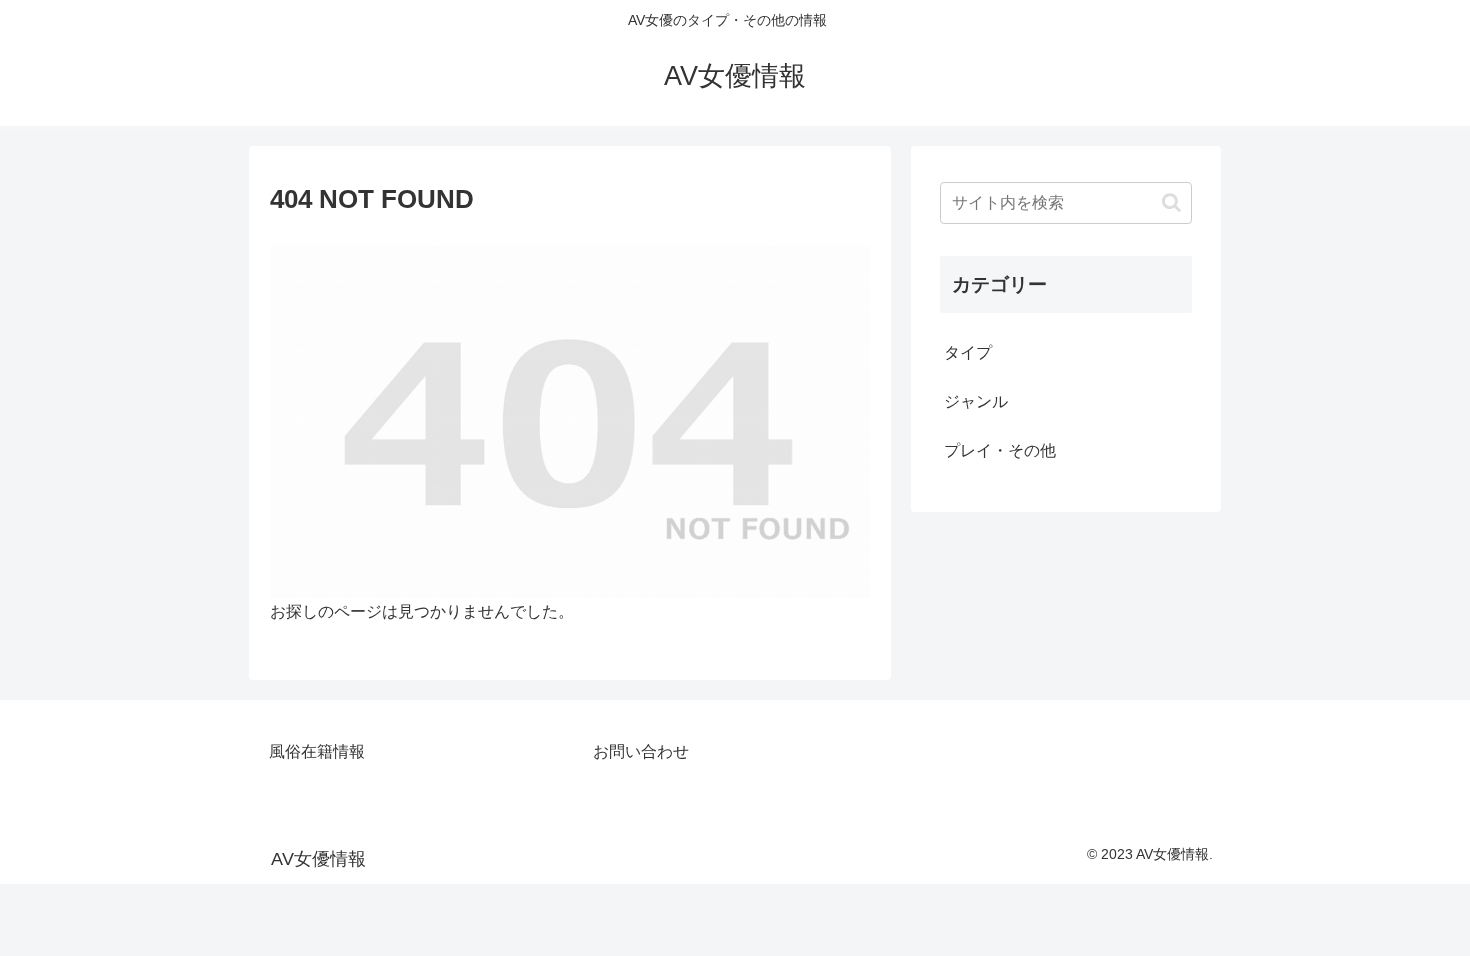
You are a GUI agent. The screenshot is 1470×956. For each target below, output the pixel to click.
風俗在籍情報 (317, 751)
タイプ (968, 352)
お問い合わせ (641, 751)
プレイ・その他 (1000, 450)
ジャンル (976, 401)
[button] (1171, 202)
